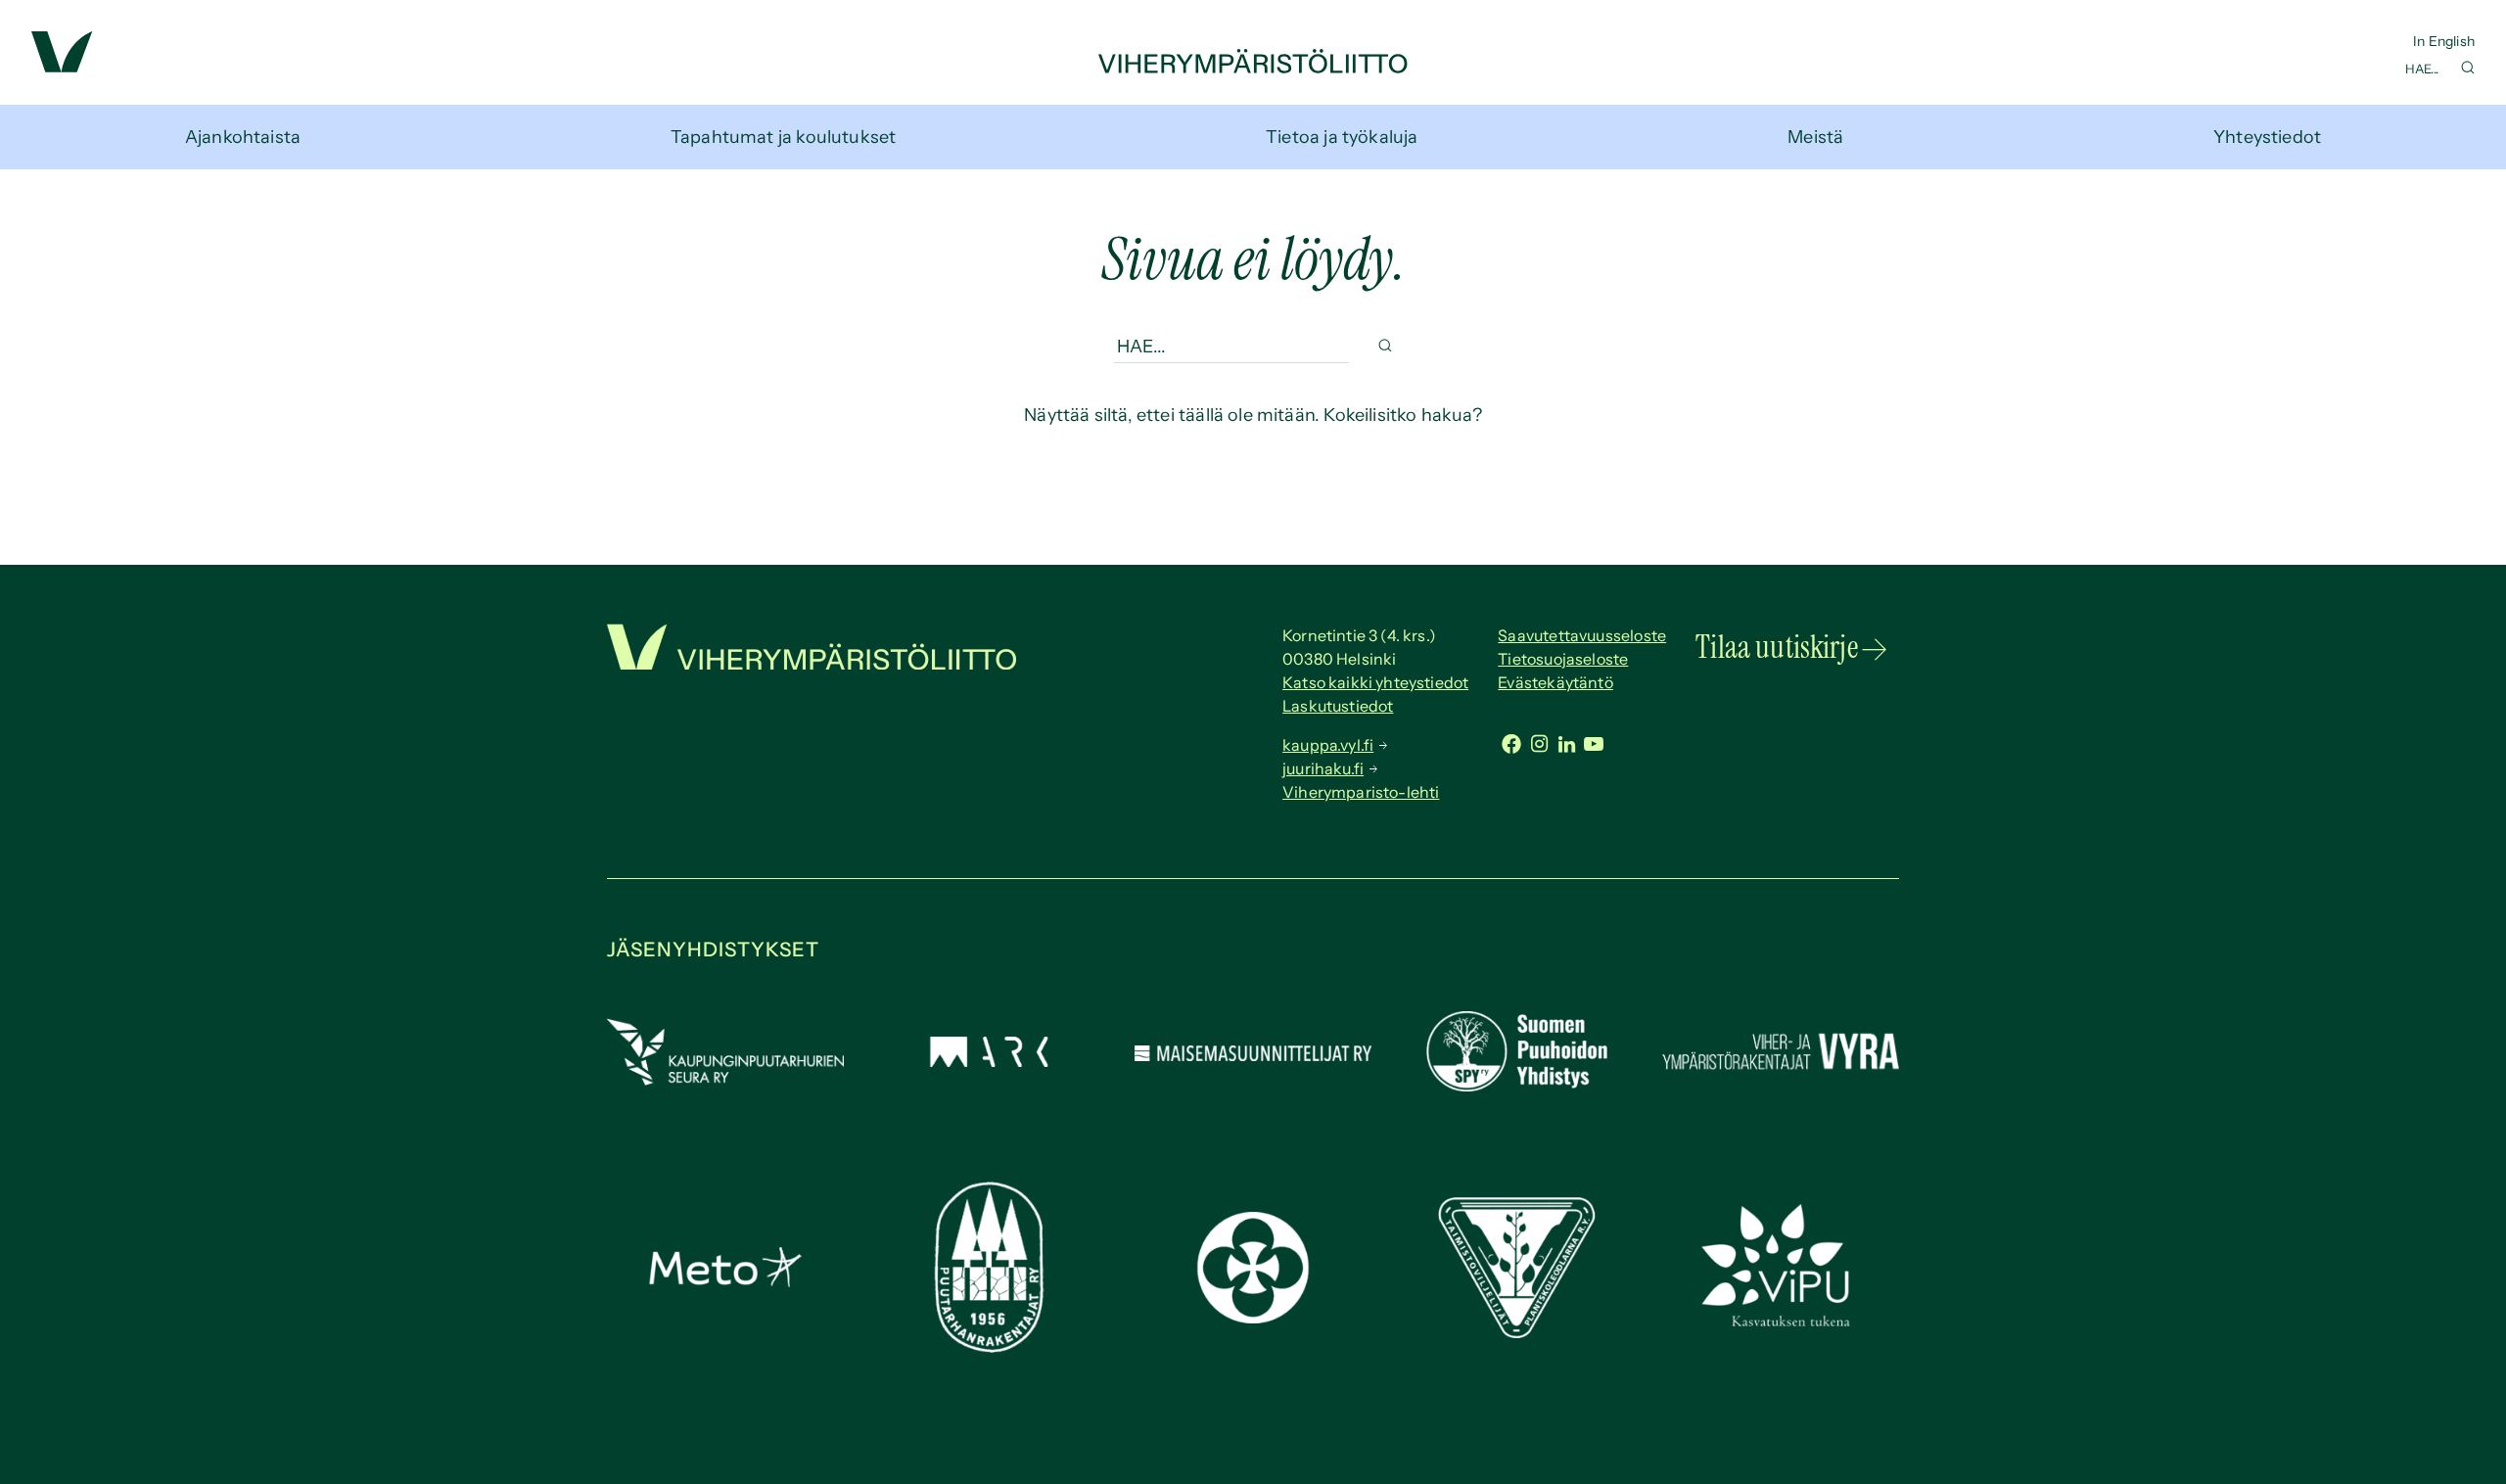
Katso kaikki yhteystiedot (1375, 682)
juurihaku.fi (1323, 768)
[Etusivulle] (1253, 68)
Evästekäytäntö (1555, 682)
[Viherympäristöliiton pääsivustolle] (62, 67)
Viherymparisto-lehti (1361, 792)
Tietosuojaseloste (1563, 659)
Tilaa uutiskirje (1777, 647)
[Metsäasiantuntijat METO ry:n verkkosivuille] (725, 1281)
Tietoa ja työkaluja (1342, 137)
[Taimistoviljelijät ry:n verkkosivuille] (1516, 1332)
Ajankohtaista (243, 137)
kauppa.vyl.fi (1328, 745)
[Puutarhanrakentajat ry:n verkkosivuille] (989, 1347)
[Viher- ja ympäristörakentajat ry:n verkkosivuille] (1781, 1072)
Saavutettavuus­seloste (1582, 635)
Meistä (1815, 137)
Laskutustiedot (1338, 706)
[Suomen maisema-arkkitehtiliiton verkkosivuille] (989, 1061)
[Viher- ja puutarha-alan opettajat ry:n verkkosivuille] (1781, 1324)
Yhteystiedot (2267, 137)
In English (2444, 41)
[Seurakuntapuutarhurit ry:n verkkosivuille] (1253, 1318)
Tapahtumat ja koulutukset (784, 137)
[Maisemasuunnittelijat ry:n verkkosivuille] (1253, 1055)
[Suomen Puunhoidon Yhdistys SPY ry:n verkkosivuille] (1516, 1086)
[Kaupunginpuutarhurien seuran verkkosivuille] (725, 1080)
